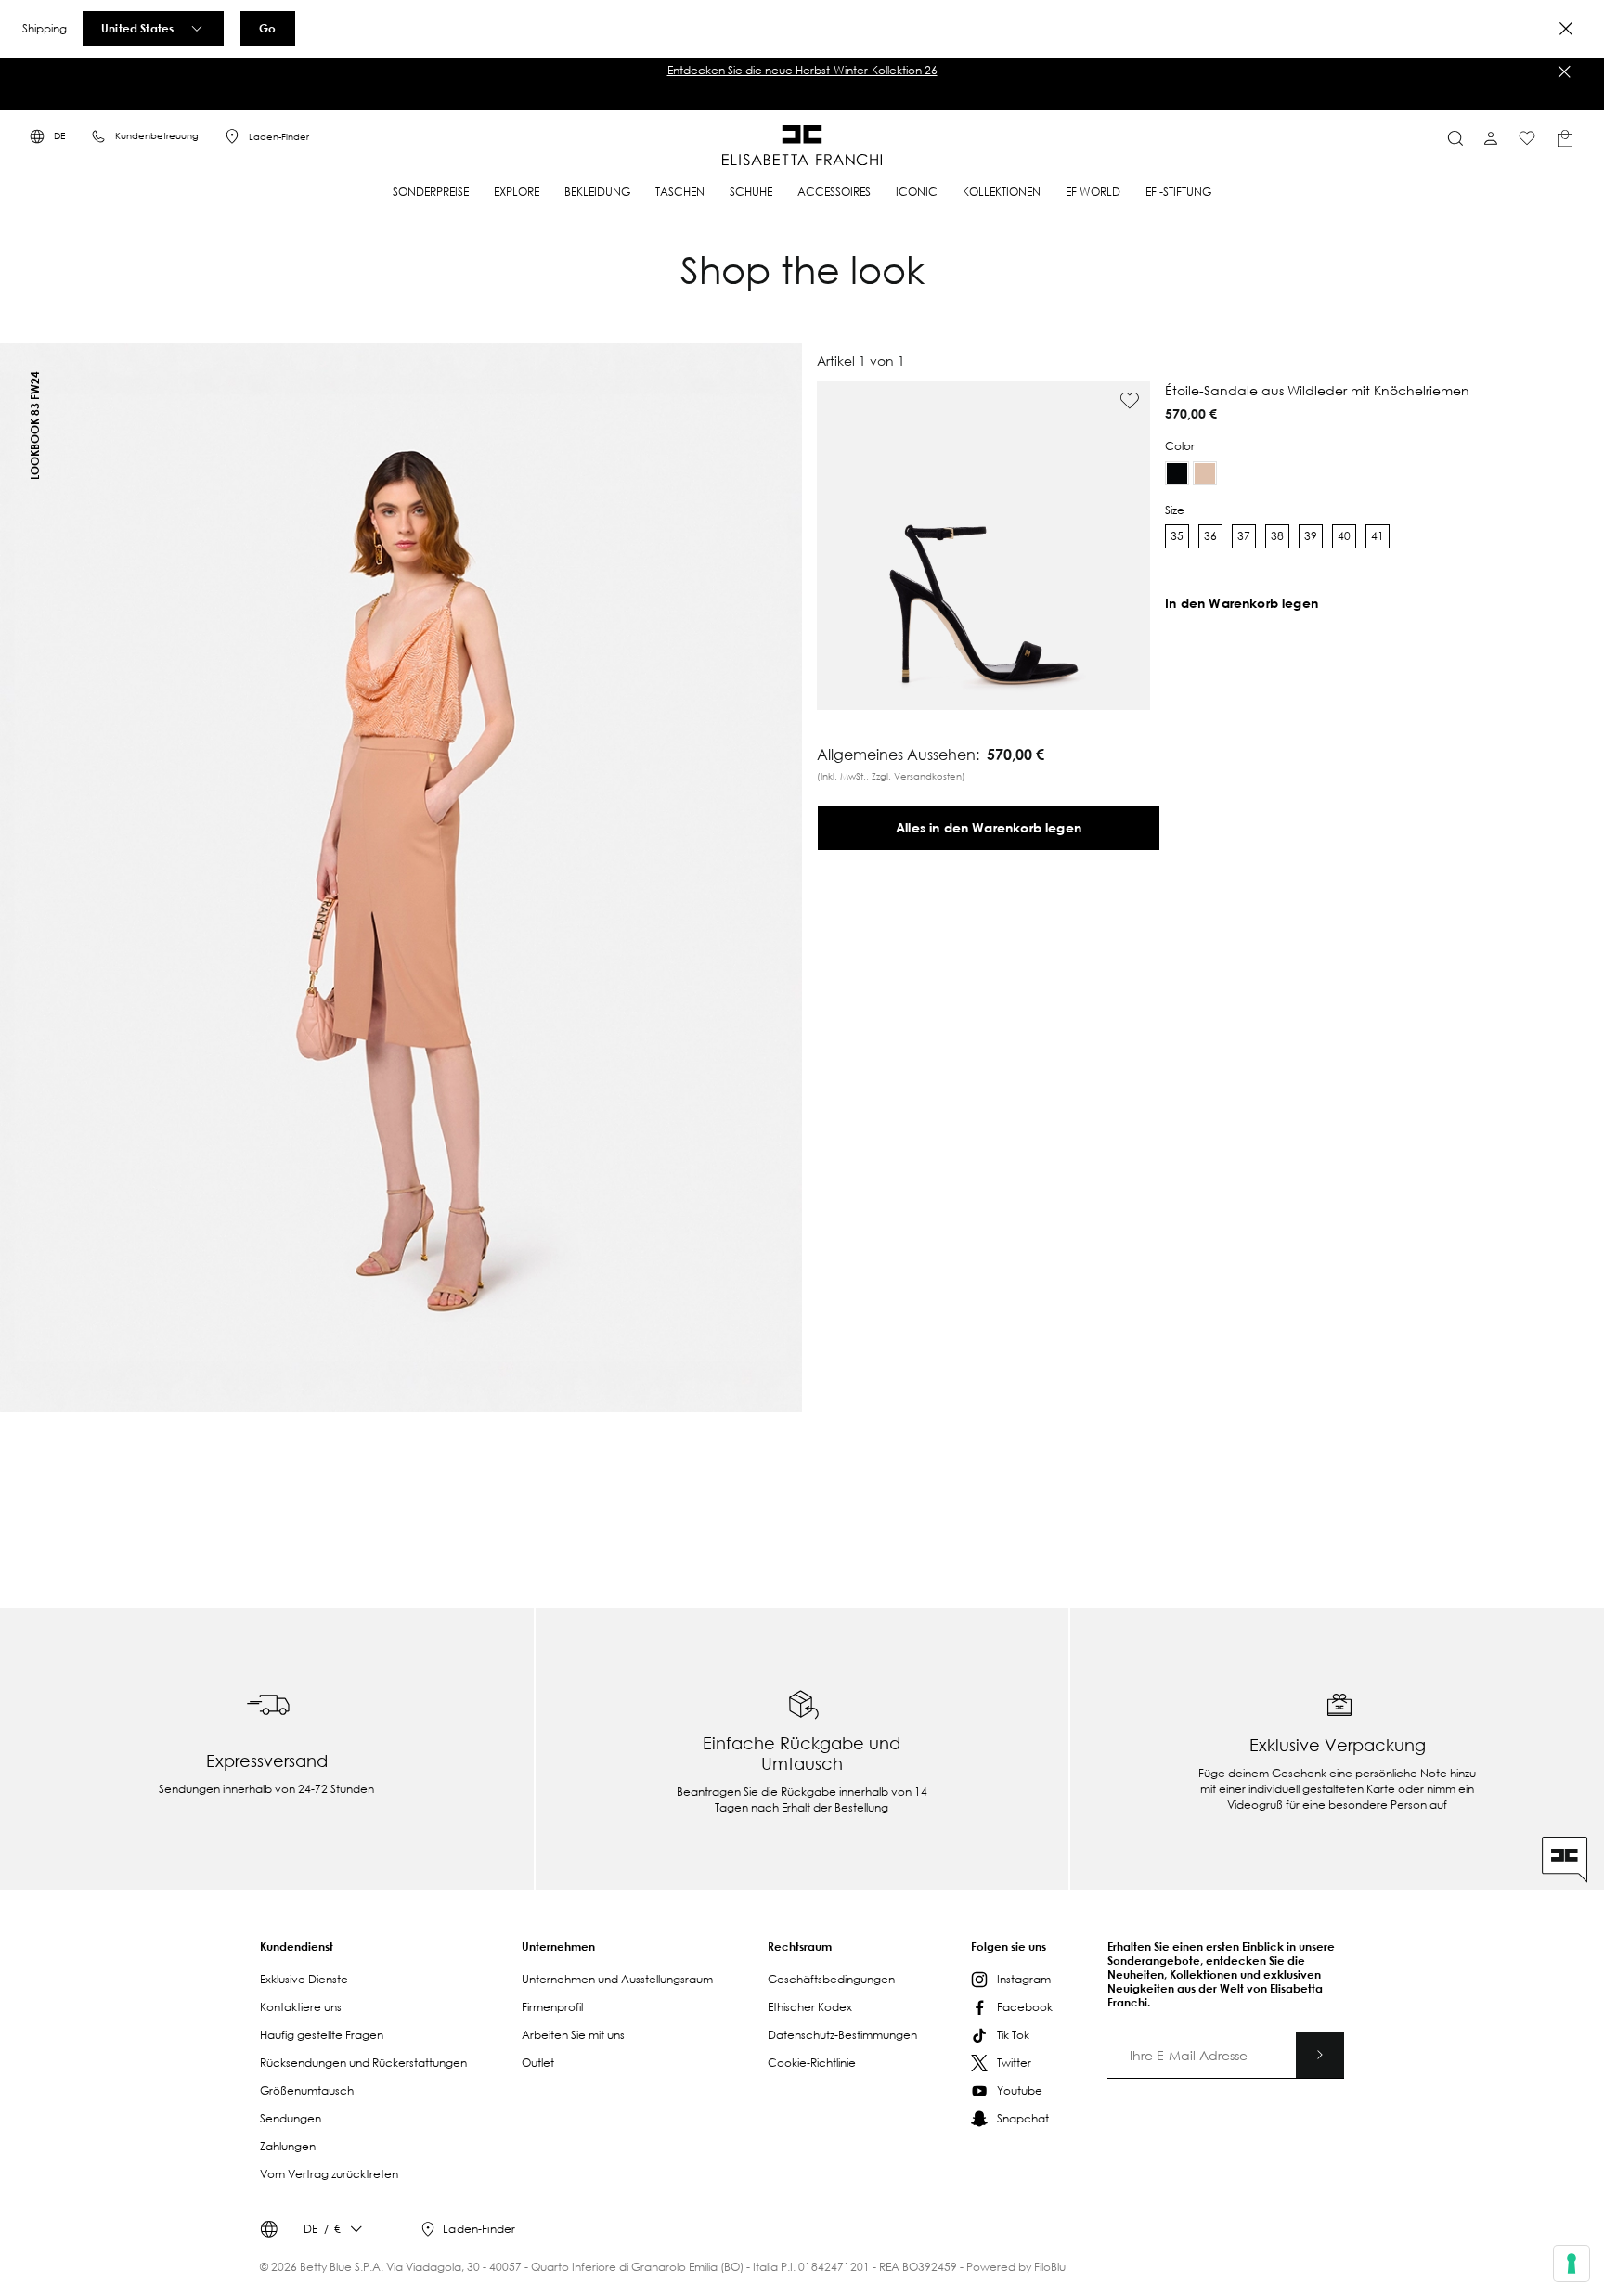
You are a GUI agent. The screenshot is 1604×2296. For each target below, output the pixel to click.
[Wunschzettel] (1527, 138)
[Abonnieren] (1320, 2055)
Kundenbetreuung (157, 136)
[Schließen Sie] (1564, 71)
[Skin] (1205, 473)
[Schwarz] (1177, 473)
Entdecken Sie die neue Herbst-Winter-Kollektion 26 (802, 70)
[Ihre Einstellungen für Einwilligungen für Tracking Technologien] (1572, 2264)
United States (137, 28)
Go (267, 28)
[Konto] (1491, 138)
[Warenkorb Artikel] (1565, 138)
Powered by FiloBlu (1016, 2267)
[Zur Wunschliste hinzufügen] (1130, 401)
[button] (802, 71)
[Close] (1566, 29)
